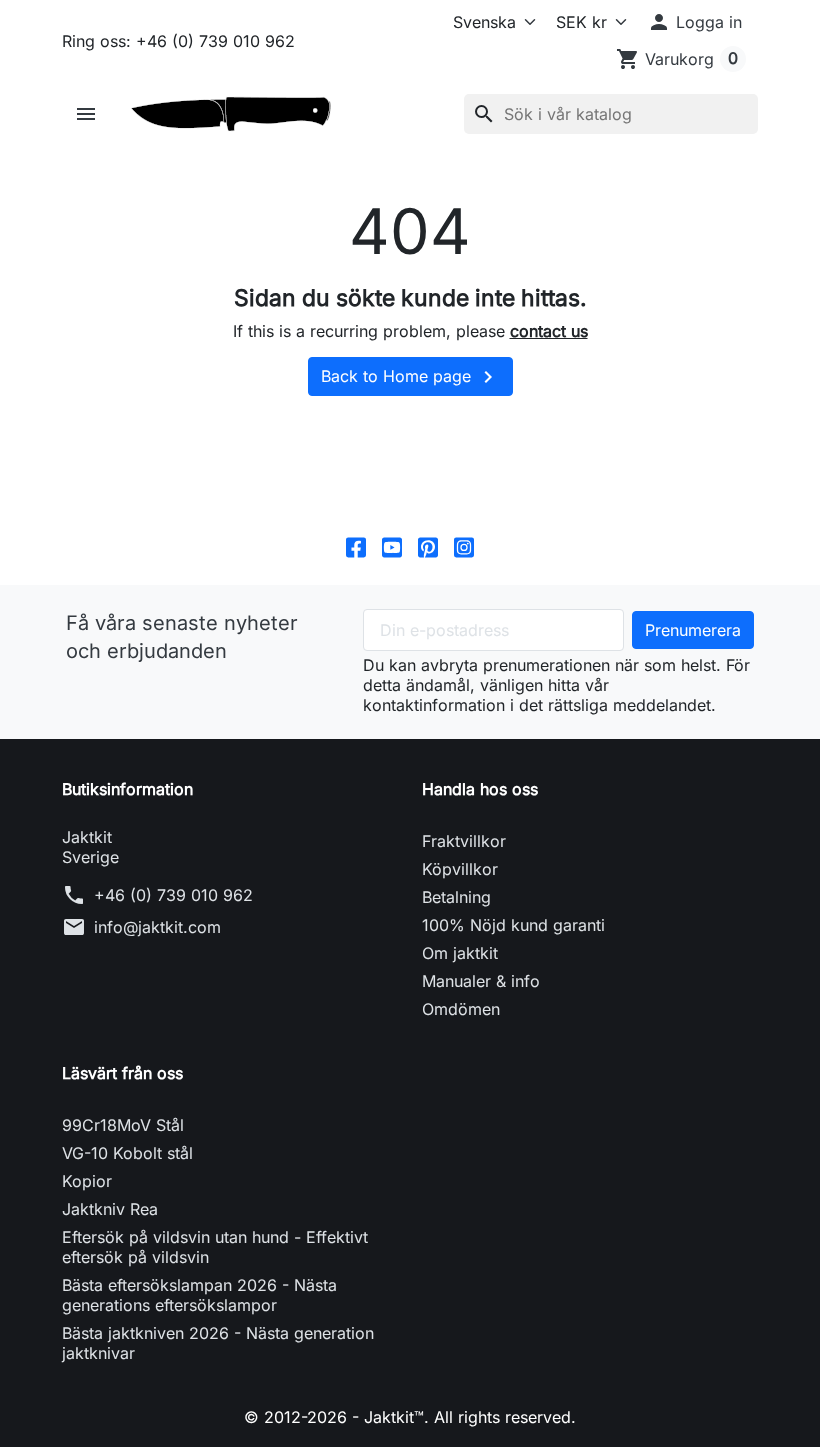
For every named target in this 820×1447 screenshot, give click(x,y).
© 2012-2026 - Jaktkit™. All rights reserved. (410, 1417)
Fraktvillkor (464, 841)
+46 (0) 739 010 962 (173, 895)
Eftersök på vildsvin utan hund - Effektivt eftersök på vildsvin (215, 1247)
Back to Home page (410, 377)
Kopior (87, 1181)
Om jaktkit (460, 953)
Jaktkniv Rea (110, 1209)
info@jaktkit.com (157, 927)
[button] (694, 22)
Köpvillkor (460, 869)
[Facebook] (356, 546)
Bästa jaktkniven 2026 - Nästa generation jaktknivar (218, 1343)
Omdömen (461, 1009)
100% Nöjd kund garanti (513, 925)
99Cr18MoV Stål (123, 1125)
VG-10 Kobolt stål (127, 1153)
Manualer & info (481, 981)
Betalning (456, 897)
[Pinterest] (428, 546)
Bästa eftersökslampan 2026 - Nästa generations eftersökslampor (199, 1295)
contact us (549, 331)
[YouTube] (392, 546)
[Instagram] (464, 546)
